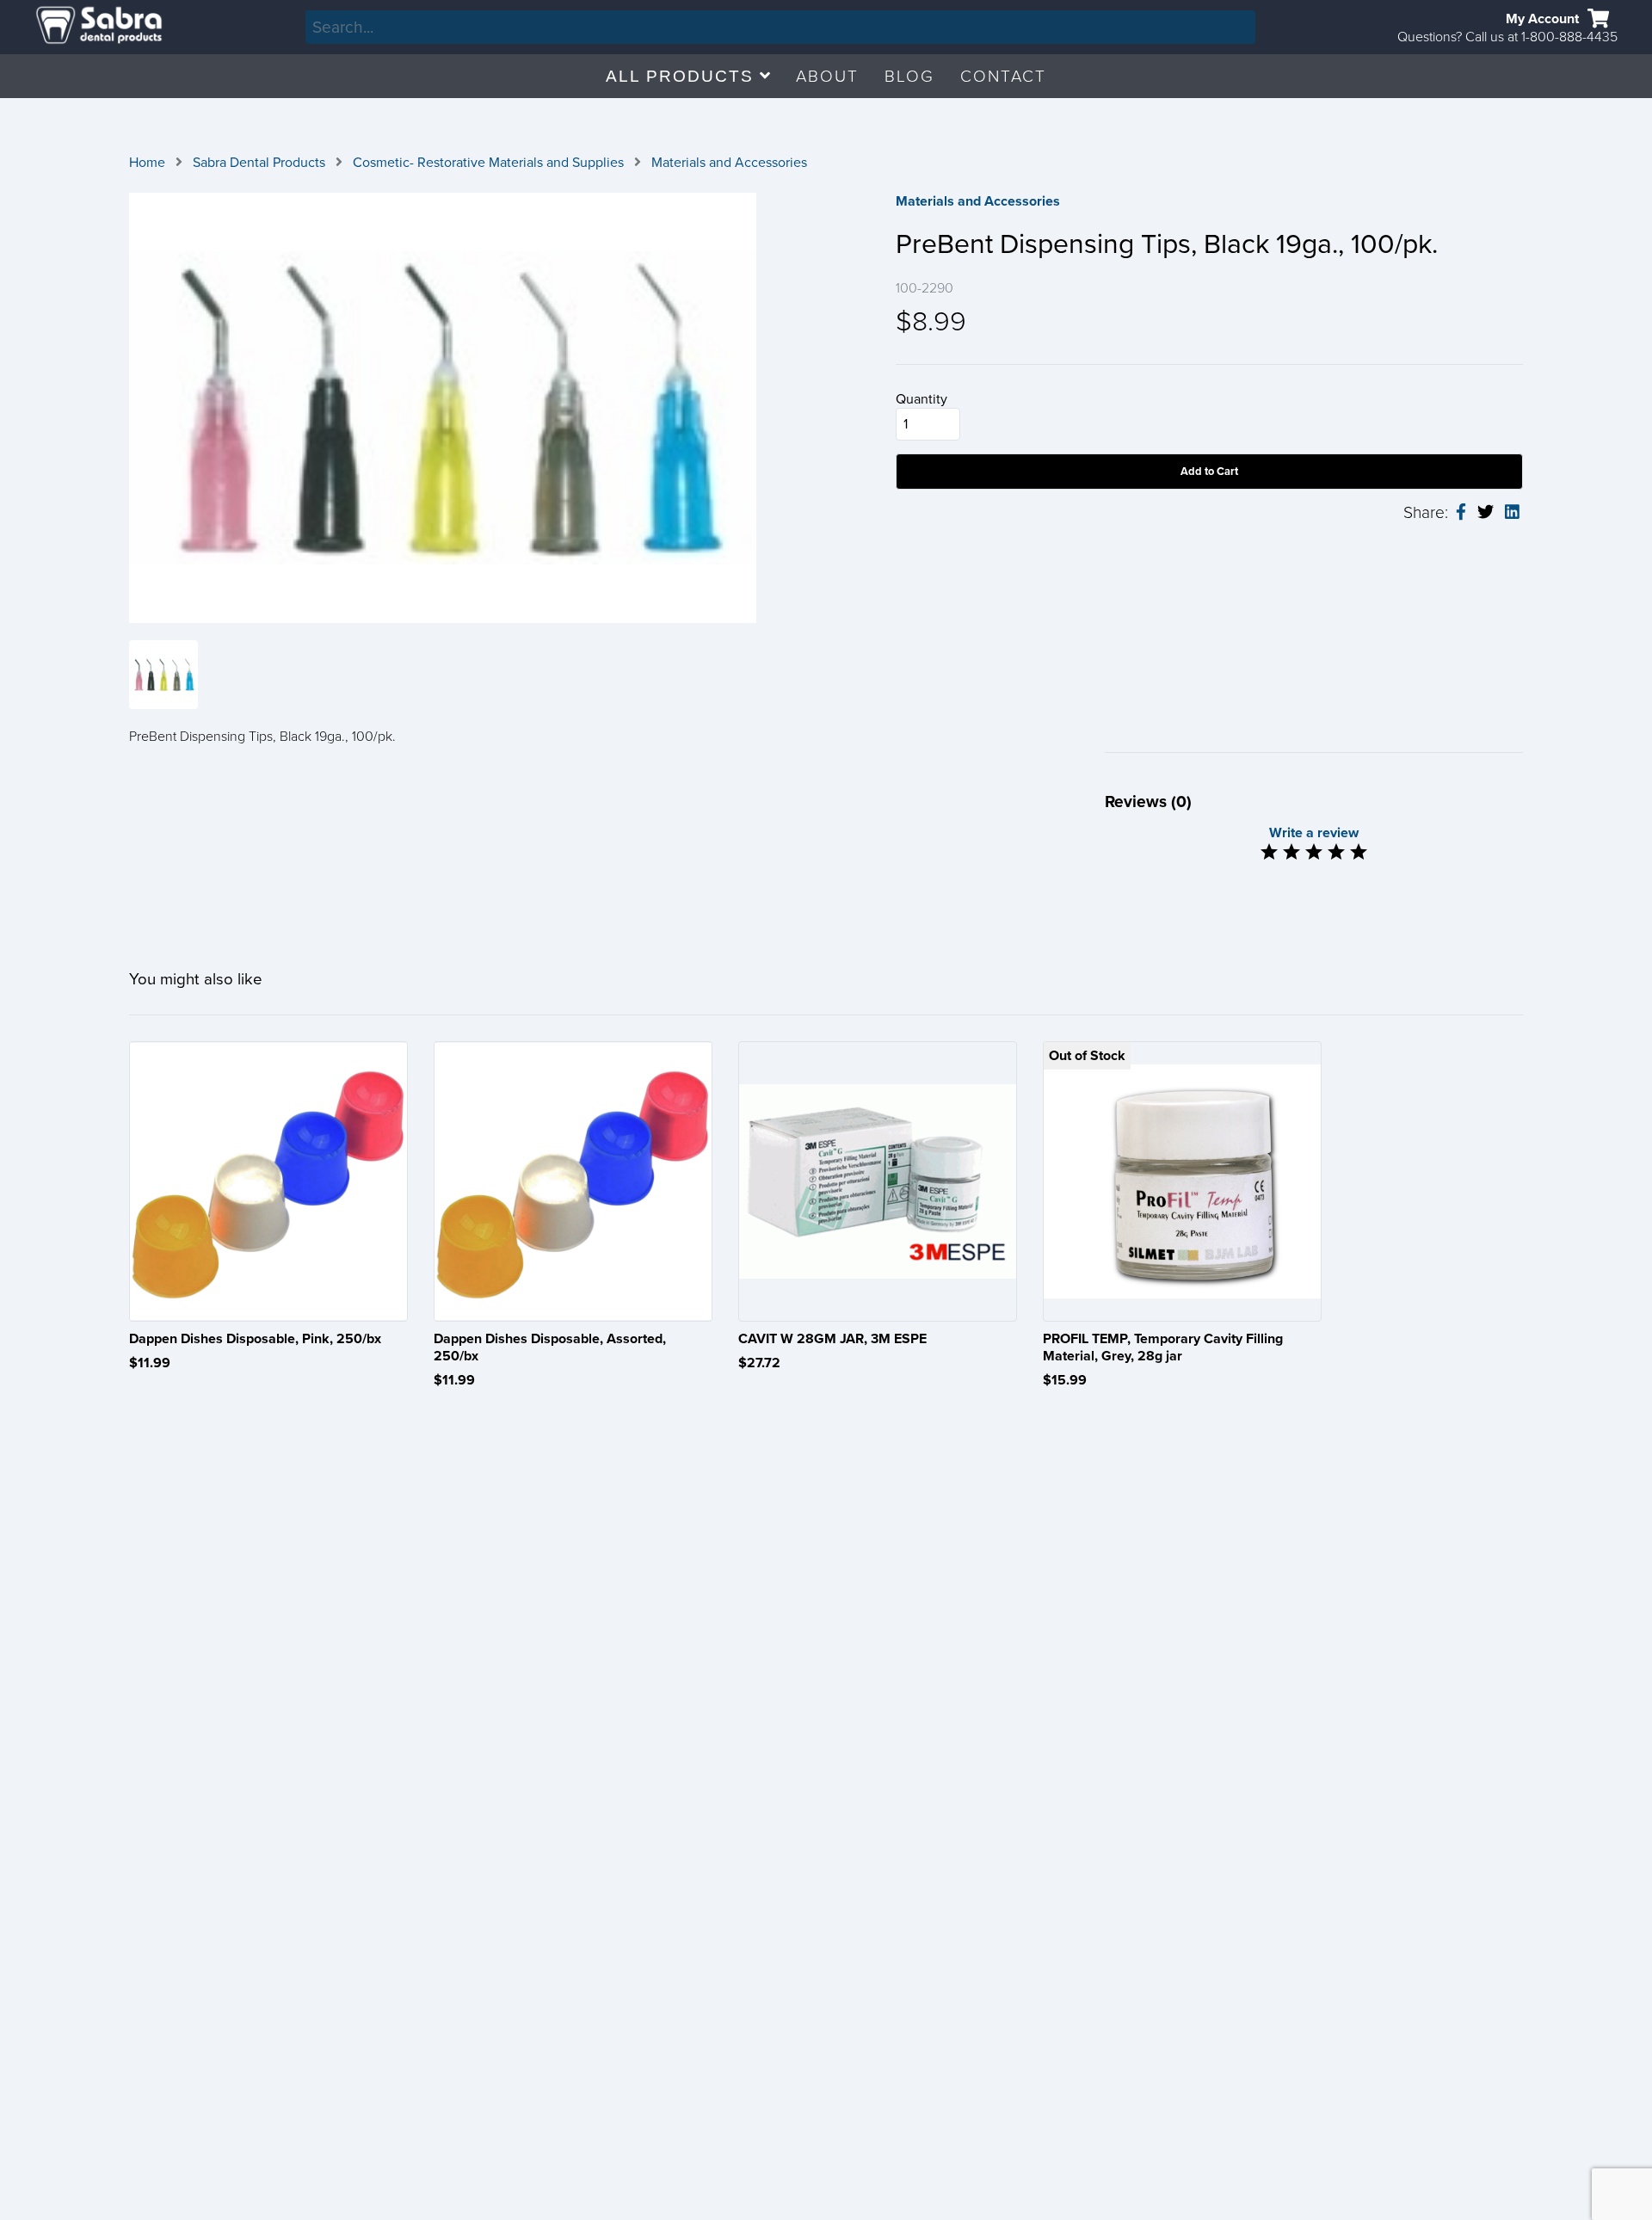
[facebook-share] (1461, 513)
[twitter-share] (1486, 512)
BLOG (909, 76)
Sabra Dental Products (259, 163)
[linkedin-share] (1512, 513)
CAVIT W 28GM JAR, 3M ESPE (832, 1339)
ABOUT (827, 76)
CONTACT (1003, 76)
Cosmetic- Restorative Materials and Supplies (488, 163)
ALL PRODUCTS (683, 76)
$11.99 (150, 1363)
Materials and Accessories (729, 163)
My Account (1542, 19)
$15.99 (1065, 1380)
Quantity (922, 399)
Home (147, 163)
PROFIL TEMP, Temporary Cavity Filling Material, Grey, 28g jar (1163, 1347)
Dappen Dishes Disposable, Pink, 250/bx (255, 1339)
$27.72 (759, 1363)
